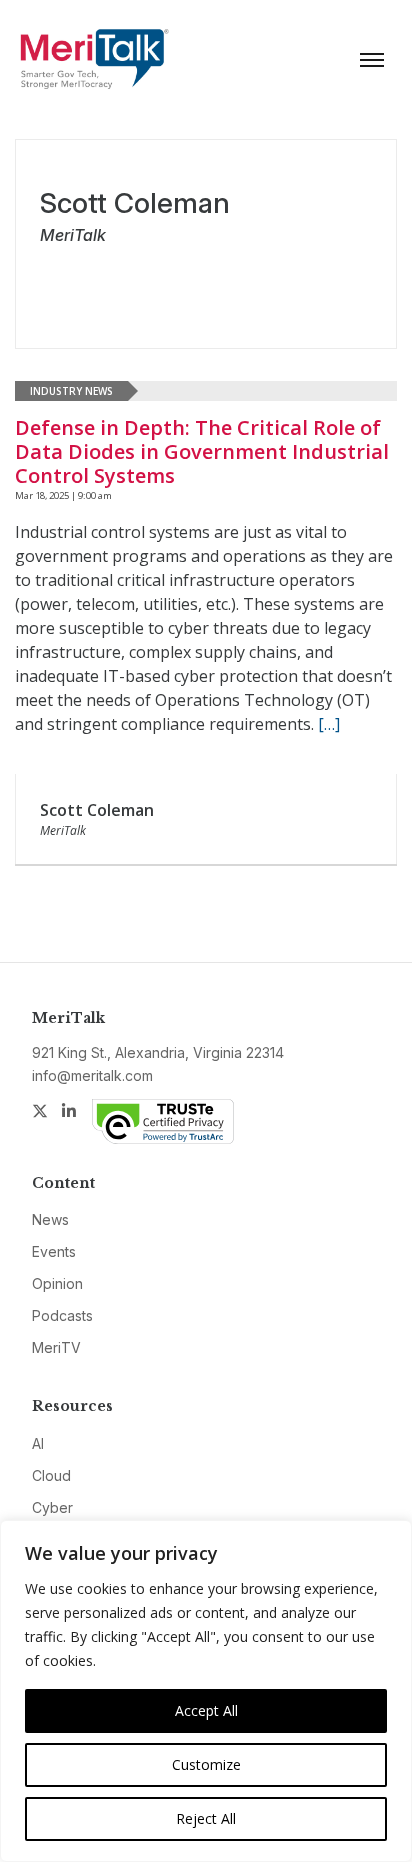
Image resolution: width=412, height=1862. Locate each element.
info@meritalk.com (92, 1075)
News (50, 1219)
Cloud (51, 1475)
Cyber (52, 1507)
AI (38, 1443)
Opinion (57, 1283)
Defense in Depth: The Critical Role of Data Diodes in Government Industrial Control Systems (202, 451)
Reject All (206, 1818)
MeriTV (56, 1347)
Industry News (71, 391)
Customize (206, 1764)
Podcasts (62, 1315)
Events (54, 1251)
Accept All (206, 1710)
